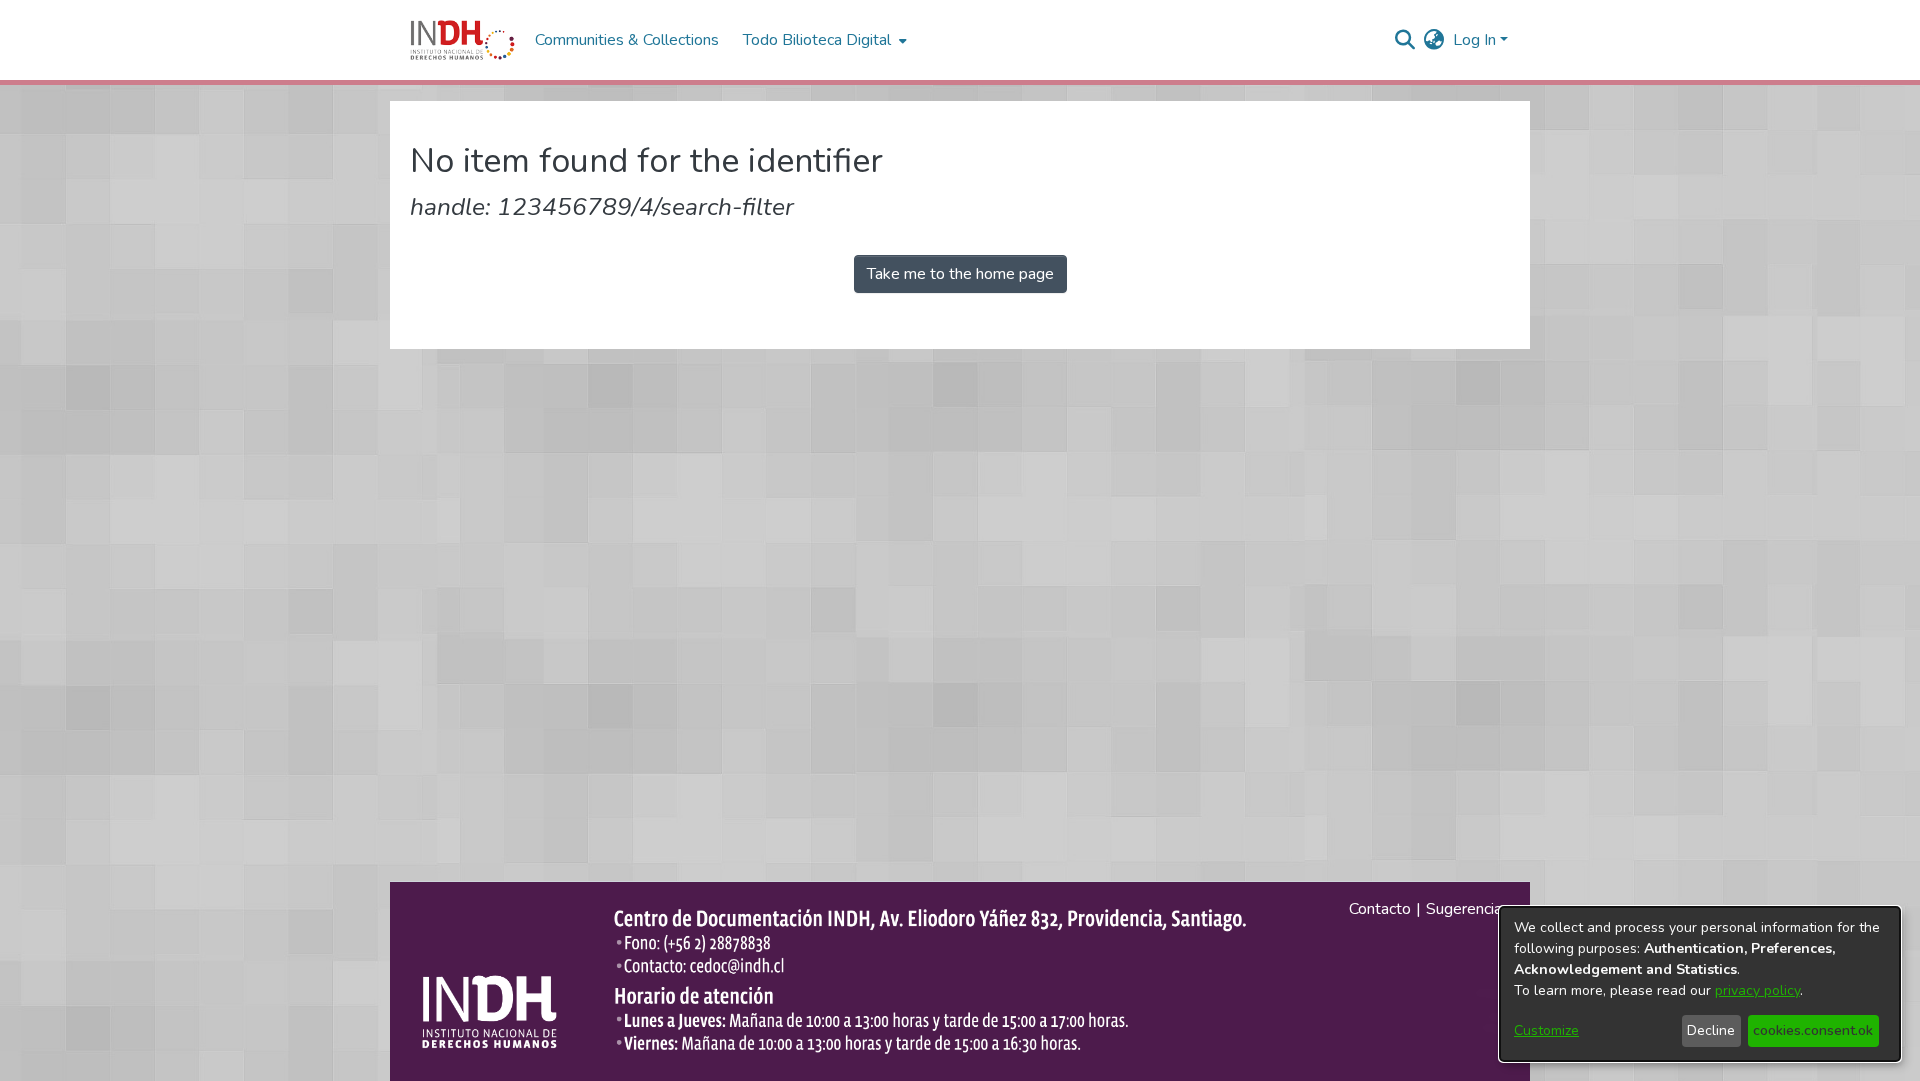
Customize (1546, 1030)
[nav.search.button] (1405, 40)
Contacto (1380, 909)
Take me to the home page (960, 274)
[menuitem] (1434, 40)
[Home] (462, 40)
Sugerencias (1468, 909)
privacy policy (1757, 990)
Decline (1711, 1030)
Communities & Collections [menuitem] (627, 40)
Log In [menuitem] (1474, 40)
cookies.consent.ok (1813, 1030)
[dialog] (1700, 984)
